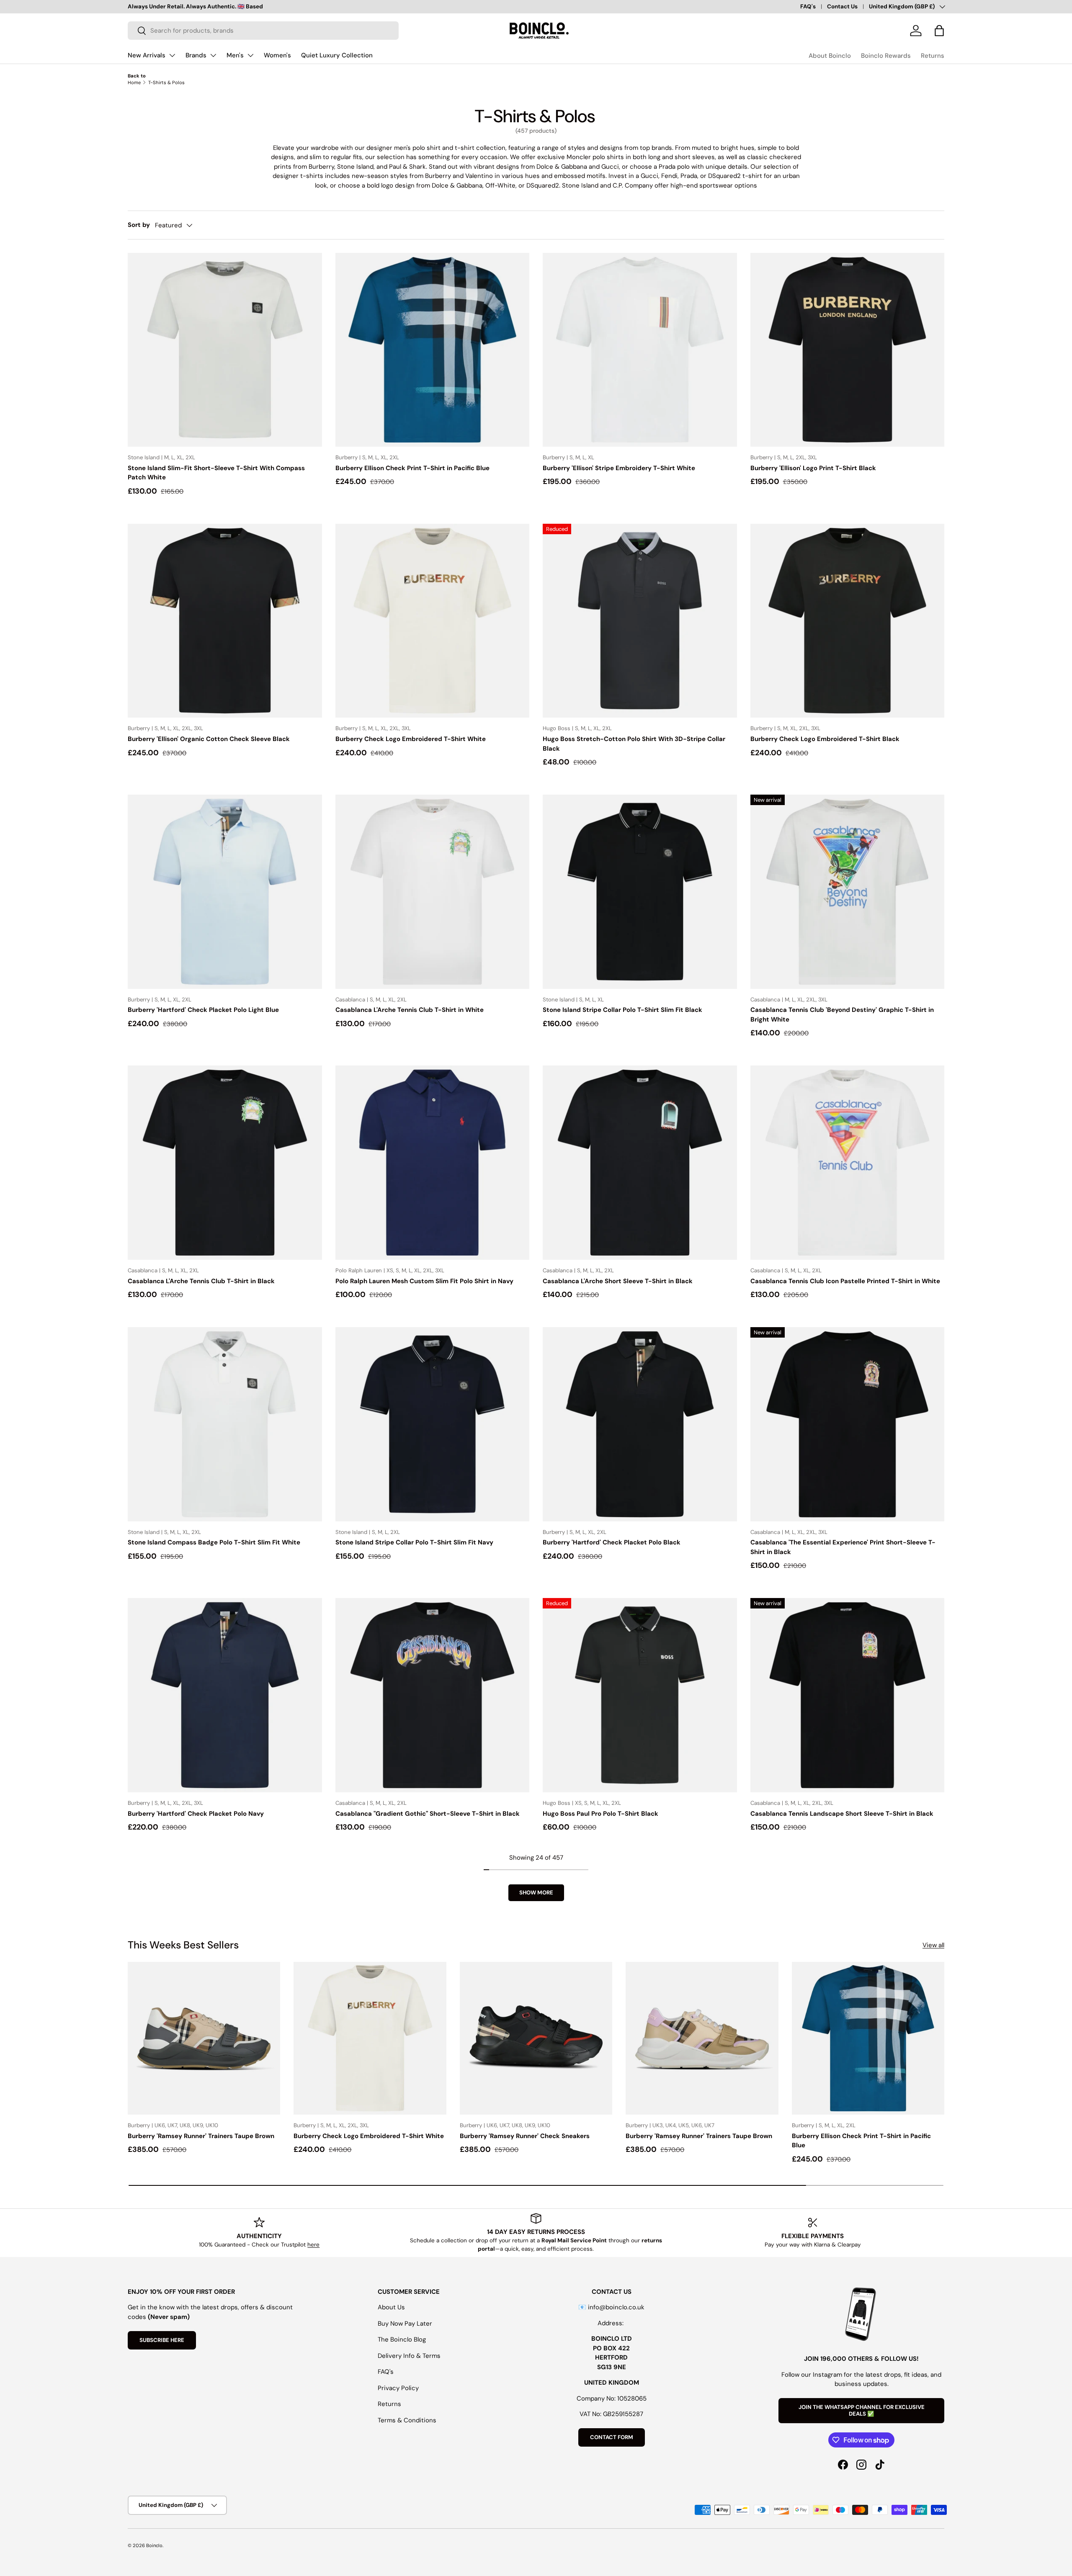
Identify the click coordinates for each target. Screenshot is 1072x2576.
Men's (235, 55)
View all (933, 1945)
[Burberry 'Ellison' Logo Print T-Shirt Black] (848, 350)
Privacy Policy (398, 2388)
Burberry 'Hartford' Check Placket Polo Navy (196, 1814)
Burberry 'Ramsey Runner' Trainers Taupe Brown (201, 2136)
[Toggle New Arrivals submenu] (172, 55)
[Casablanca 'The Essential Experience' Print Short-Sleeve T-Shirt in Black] (848, 1424)
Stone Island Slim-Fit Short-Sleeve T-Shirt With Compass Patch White (216, 473)
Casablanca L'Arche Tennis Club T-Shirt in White (410, 1010)
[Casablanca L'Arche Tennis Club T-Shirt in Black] (225, 1163)
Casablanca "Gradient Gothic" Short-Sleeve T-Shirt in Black (428, 1814)
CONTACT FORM (612, 2437)
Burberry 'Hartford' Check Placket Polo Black (612, 1542)
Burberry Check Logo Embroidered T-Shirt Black (825, 739)
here (313, 2245)
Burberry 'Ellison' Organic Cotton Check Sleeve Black (209, 739)
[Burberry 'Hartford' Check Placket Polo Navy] (225, 1695)
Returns (933, 56)
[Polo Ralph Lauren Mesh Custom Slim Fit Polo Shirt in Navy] (433, 1163)
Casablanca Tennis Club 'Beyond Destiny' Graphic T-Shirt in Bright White (842, 1015)
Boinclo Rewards (886, 56)
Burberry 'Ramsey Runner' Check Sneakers (525, 2136)
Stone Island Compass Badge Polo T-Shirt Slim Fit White (214, 1542)
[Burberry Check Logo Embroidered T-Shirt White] (433, 621)
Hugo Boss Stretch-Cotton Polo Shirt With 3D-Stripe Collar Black (634, 744)
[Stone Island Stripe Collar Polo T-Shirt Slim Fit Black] (640, 892)
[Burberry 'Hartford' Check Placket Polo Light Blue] (225, 892)
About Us (391, 2307)
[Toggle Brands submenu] (213, 55)
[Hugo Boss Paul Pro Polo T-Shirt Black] (640, 1695)
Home (134, 82)
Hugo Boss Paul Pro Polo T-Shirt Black (600, 1814)
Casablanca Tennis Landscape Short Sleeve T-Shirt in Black (842, 1814)
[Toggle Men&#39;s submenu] (250, 55)
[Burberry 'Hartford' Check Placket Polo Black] (640, 1424)
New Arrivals (147, 55)
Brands (196, 55)
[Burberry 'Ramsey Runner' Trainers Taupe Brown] (204, 2038)
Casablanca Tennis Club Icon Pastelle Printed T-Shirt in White (845, 1281)
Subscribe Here (162, 2340)
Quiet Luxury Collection (337, 55)
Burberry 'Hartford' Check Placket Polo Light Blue (203, 1010)
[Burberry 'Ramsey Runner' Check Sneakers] (536, 2038)
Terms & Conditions (407, 2420)
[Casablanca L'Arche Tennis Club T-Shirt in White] (433, 892)
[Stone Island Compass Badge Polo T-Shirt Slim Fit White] (225, 1424)
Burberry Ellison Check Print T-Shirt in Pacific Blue (412, 468)
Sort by (139, 225)
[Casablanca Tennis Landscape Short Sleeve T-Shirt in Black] (848, 1695)
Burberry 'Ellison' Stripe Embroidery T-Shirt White (619, 468)
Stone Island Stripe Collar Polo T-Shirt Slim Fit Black (622, 1010)
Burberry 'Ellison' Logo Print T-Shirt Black (813, 468)
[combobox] (263, 31)
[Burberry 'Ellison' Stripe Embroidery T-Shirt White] (640, 350)
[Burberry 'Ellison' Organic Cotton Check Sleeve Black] (225, 621)
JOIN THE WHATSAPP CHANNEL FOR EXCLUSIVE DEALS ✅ (862, 2410)
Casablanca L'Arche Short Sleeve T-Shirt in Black (618, 1281)
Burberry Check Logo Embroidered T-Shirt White (411, 739)
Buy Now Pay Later (405, 2324)
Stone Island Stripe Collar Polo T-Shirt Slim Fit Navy (414, 1542)
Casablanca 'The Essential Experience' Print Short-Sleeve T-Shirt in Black (843, 1547)
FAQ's (808, 6)
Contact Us (842, 6)
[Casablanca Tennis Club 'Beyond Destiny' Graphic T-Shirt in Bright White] (848, 892)
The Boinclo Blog (402, 2339)
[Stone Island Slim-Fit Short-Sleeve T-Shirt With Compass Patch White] (225, 350)
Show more (536, 1893)
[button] (939, 31)
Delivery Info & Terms (409, 2356)
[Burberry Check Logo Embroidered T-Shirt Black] (848, 621)
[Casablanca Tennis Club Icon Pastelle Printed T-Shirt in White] (848, 1163)
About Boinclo (830, 56)
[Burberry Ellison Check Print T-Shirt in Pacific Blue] (433, 350)
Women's (277, 55)
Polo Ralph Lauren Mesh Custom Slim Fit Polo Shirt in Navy (424, 1281)
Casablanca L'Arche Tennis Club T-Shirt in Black (201, 1281)
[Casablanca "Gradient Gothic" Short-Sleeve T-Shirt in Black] (433, 1695)
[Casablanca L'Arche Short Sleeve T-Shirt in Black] (640, 1163)
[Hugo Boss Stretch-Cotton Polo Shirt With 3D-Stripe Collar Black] (640, 621)
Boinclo (154, 2545)
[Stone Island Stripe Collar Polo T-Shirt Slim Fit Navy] (433, 1424)
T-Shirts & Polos (166, 82)
